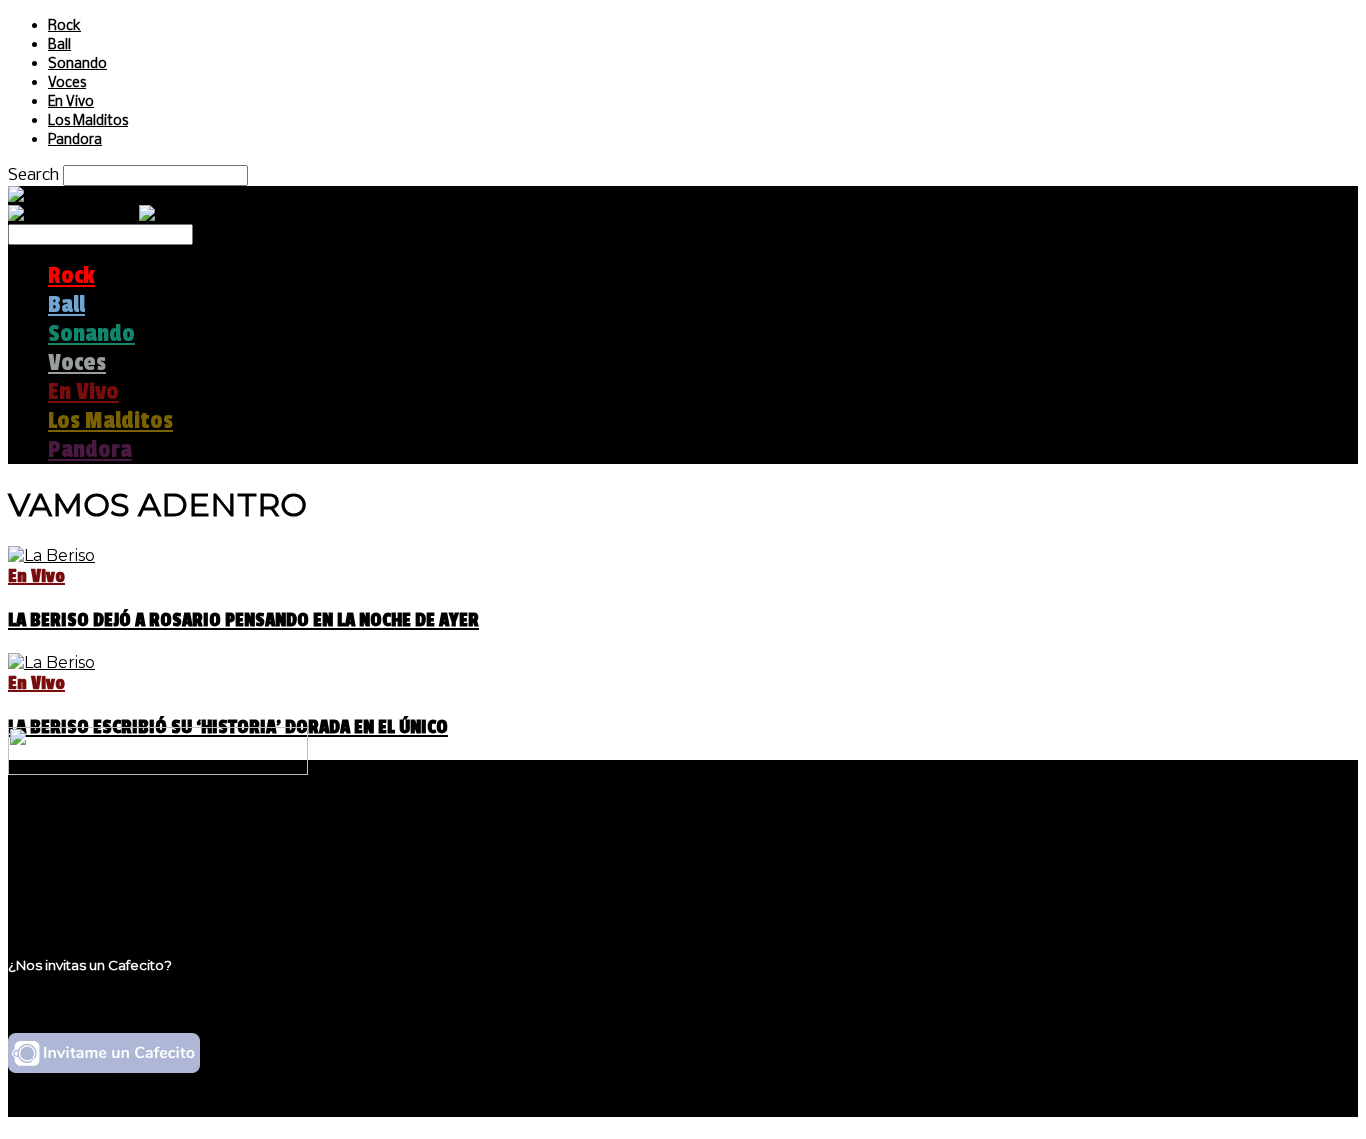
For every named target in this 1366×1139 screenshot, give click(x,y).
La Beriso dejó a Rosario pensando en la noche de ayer (243, 620)
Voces (67, 83)
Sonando (77, 64)
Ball (59, 45)
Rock (64, 26)
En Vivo (71, 102)
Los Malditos (88, 121)
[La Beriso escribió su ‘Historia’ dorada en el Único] (51, 662)
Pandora (75, 140)
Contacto (85, 890)
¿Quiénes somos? (117, 833)
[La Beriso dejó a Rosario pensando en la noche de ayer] (51, 555)
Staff (67, 871)
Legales (78, 852)
